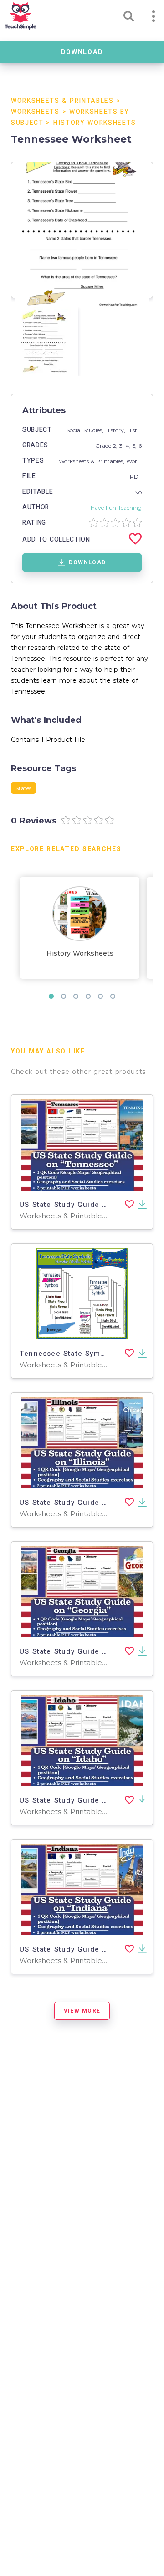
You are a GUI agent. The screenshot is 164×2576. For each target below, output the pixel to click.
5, (136, 446)
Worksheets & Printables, (92, 461)
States (23, 788)
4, (129, 446)
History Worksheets (95, 123)
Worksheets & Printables (62, 101)
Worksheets (35, 112)
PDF (136, 477)
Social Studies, (86, 430)
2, (116, 446)
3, (123, 446)
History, (116, 430)
